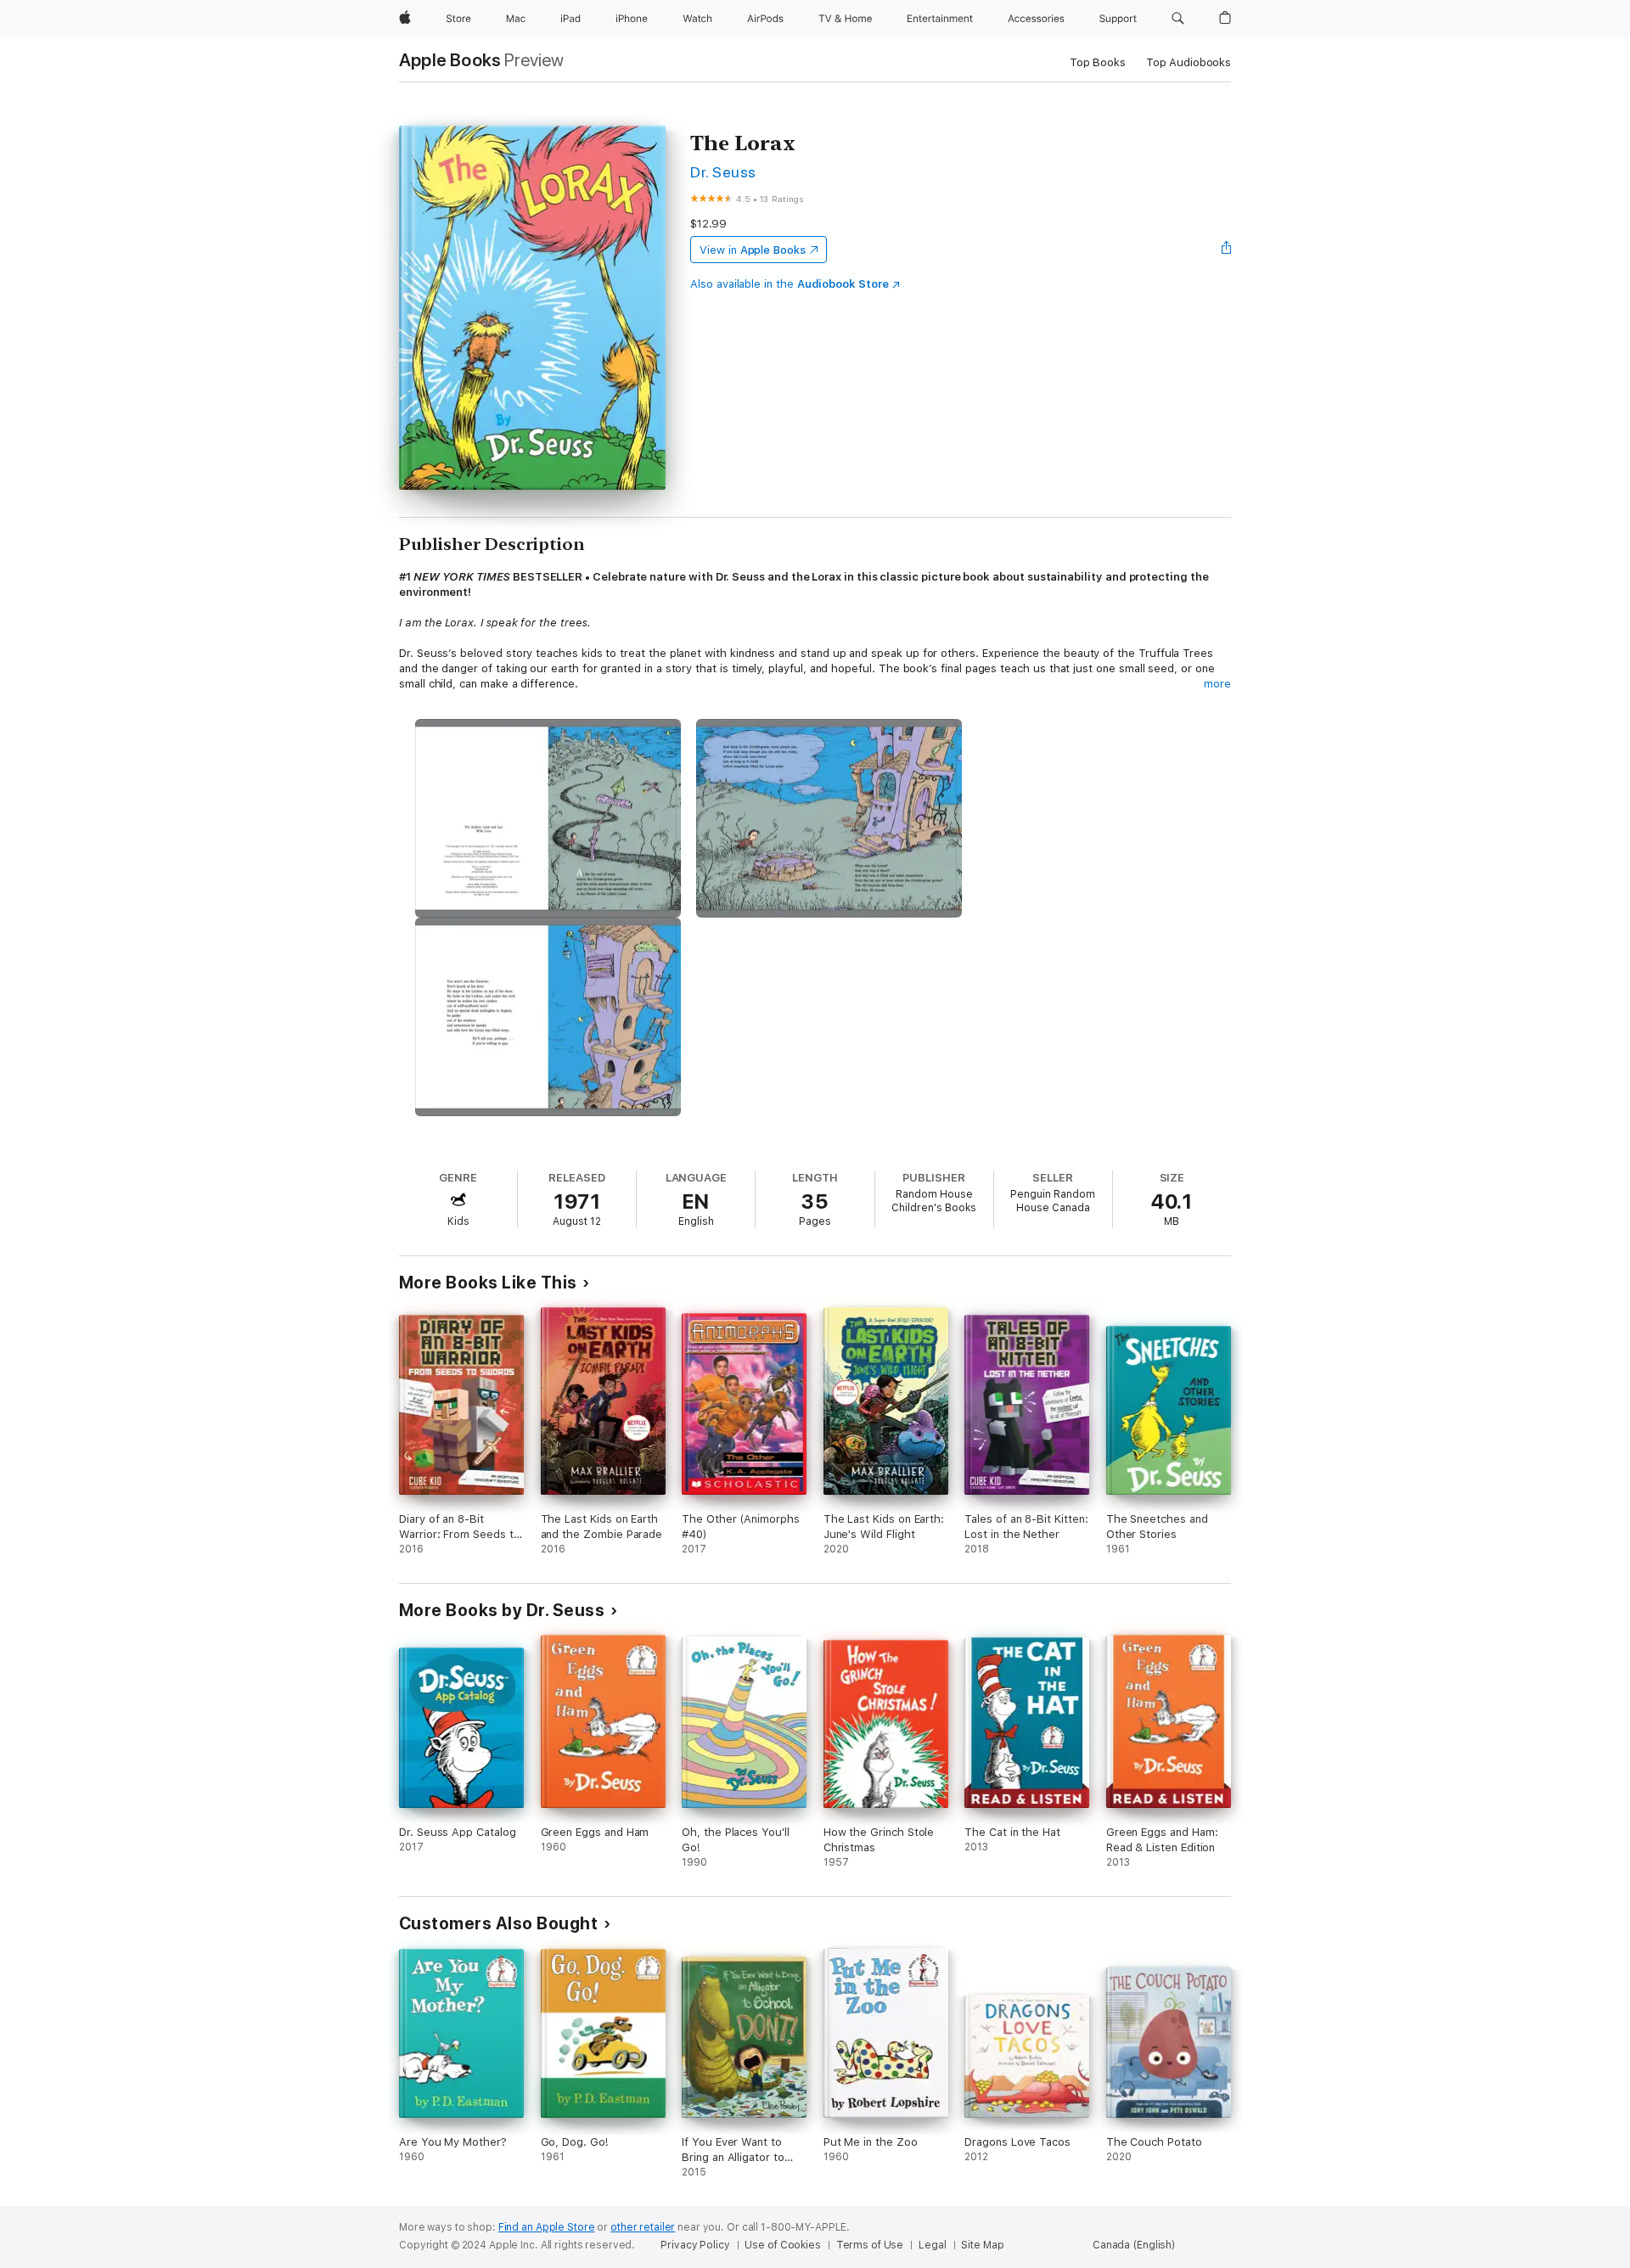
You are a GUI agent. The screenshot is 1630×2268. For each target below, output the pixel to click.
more (1217, 684)
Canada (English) (1134, 2245)
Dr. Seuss (723, 172)
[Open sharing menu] (1227, 250)
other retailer (643, 2227)
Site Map (982, 2245)
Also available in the (790, 284)
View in (753, 250)
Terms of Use (870, 2245)
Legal (932, 2245)
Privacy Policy (695, 2245)
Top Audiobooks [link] (1189, 62)
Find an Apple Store (547, 2227)
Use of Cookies (782, 2245)
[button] (1178, 19)
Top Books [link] (1098, 62)
